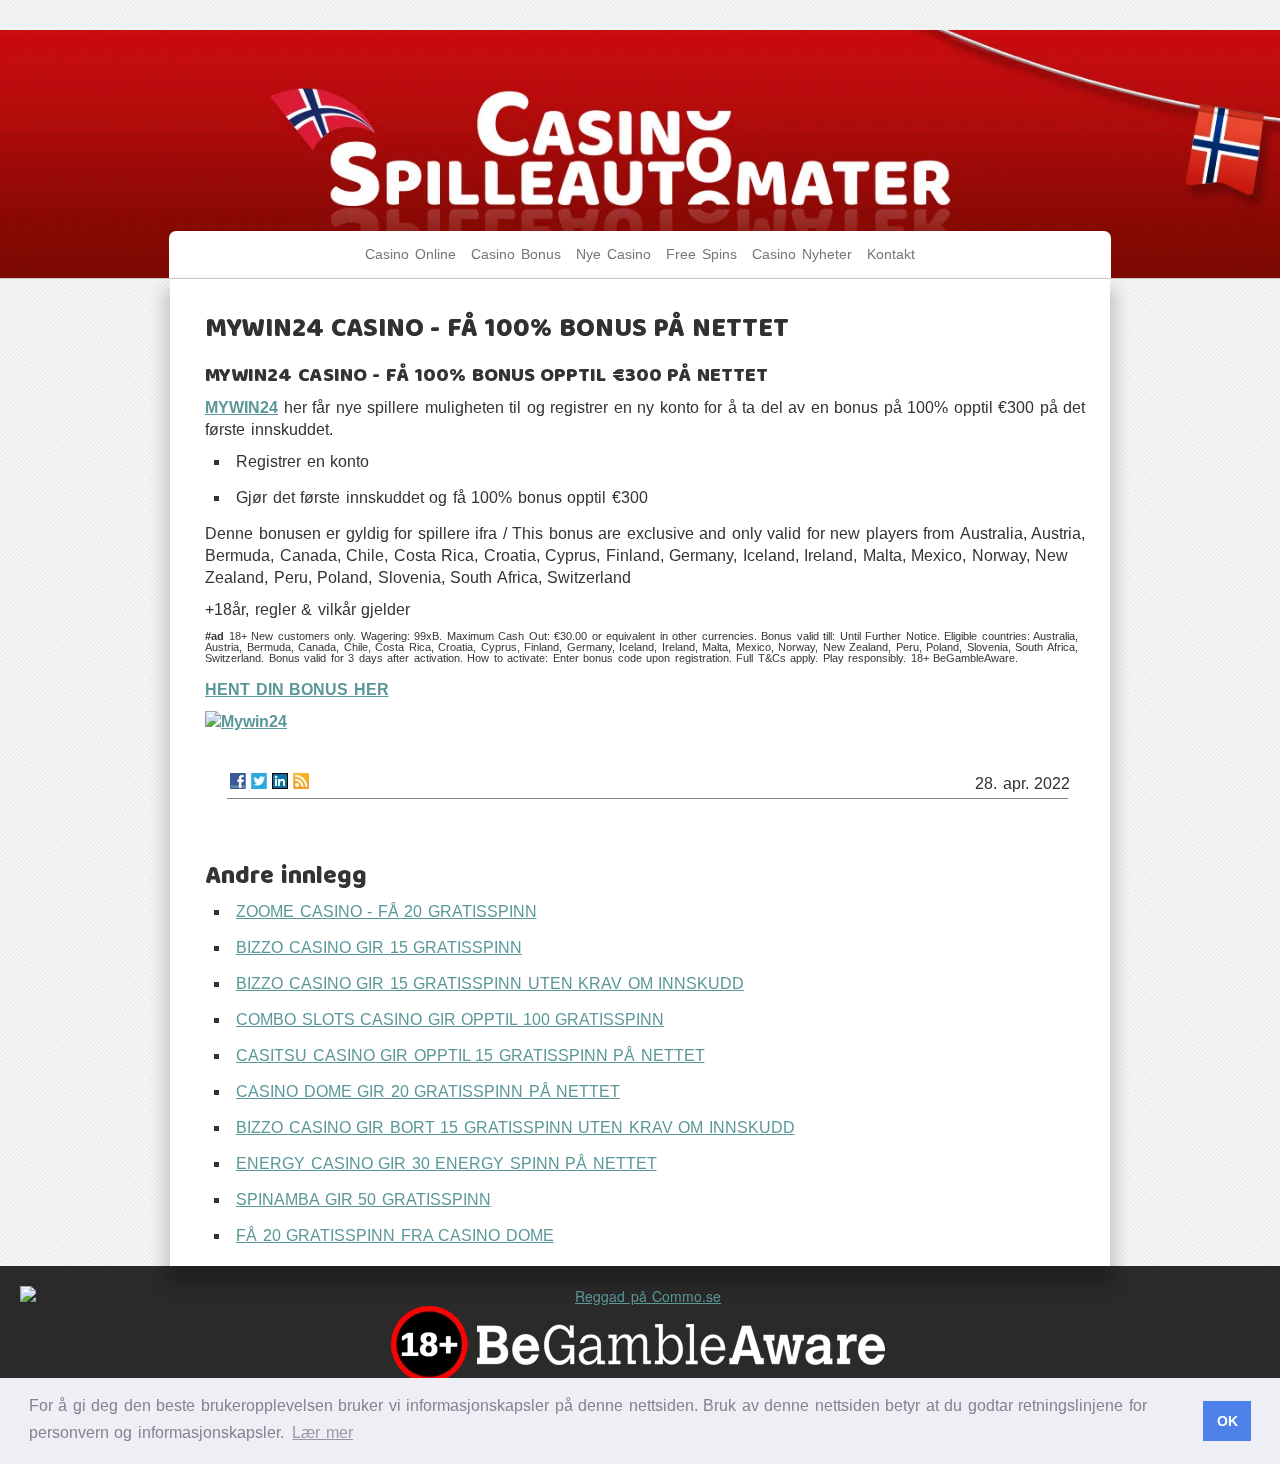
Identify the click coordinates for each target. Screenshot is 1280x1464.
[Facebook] (238, 781)
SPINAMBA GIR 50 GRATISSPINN (363, 1199)
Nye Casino (613, 254)
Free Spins (701, 254)
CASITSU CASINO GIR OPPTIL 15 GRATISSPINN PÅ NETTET (470, 1055)
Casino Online (410, 254)
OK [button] (1227, 1421)
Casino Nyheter (802, 254)
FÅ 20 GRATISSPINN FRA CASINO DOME (395, 1235)
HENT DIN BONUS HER (297, 689)
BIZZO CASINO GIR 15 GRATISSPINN (379, 947)
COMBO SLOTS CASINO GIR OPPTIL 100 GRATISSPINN (450, 1019)
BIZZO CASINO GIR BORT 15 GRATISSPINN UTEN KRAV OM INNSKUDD (515, 1127)
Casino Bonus (516, 254)
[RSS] (301, 781)
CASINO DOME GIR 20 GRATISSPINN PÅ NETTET (428, 1091)
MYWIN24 (241, 407)
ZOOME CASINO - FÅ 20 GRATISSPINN (386, 911)
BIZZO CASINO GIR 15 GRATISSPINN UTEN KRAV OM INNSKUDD (490, 983)
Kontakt (891, 254)
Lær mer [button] (322, 1432)
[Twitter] (259, 781)
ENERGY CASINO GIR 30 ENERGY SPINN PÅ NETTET (446, 1163)
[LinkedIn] (280, 781)
